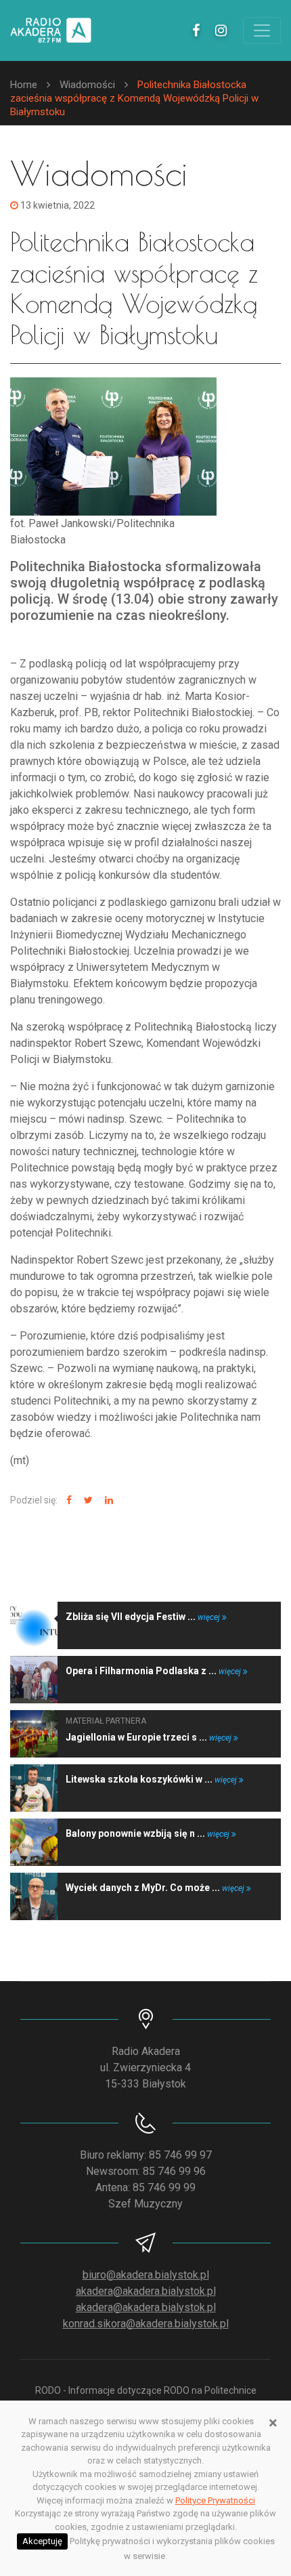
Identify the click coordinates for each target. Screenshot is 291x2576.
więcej (210, 1617)
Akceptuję (42, 2541)
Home (24, 85)
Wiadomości (87, 85)
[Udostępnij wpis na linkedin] (107, 1500)
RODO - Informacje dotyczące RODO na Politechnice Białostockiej (146, 2397)
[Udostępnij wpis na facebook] (67, 1500)
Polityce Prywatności (215, 2500)
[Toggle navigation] (262, 30)
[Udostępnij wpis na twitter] (87, 1500)
